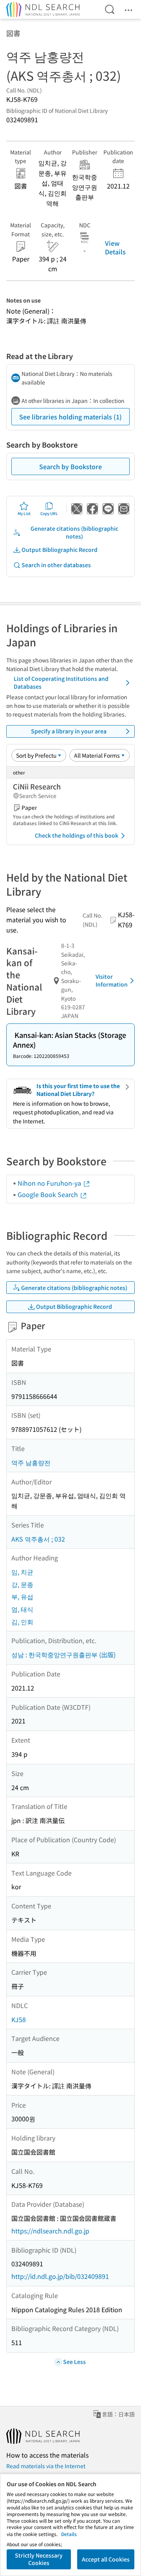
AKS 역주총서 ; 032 (38, 1539)
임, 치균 (22, 1572)
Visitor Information (112, 980)
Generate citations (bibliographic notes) (74, 532)
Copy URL (49, 513)
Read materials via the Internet (46, 2466)
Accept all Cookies (106, 2559)
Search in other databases (56, 565)
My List (24, 513)
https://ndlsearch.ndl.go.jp (50, 2231)
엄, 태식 (22, 1609)
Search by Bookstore (70, 466)
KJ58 (19, 2019)
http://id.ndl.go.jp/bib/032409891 (60, 2276)
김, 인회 (22, 1622)
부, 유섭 (22, 1596)
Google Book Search (49, 1194)
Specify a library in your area (69, 731)
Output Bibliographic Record (60, 550)
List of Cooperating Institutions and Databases (61, 682)
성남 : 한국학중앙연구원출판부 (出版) (63, 1654)
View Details (115, 247)
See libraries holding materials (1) (70, 417)
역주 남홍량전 (31, 1462)
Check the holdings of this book (77, 835)
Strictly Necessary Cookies (39, 2559)
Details (69, 2534)
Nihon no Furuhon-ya (50, 1183)
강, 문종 (22, 1584)
